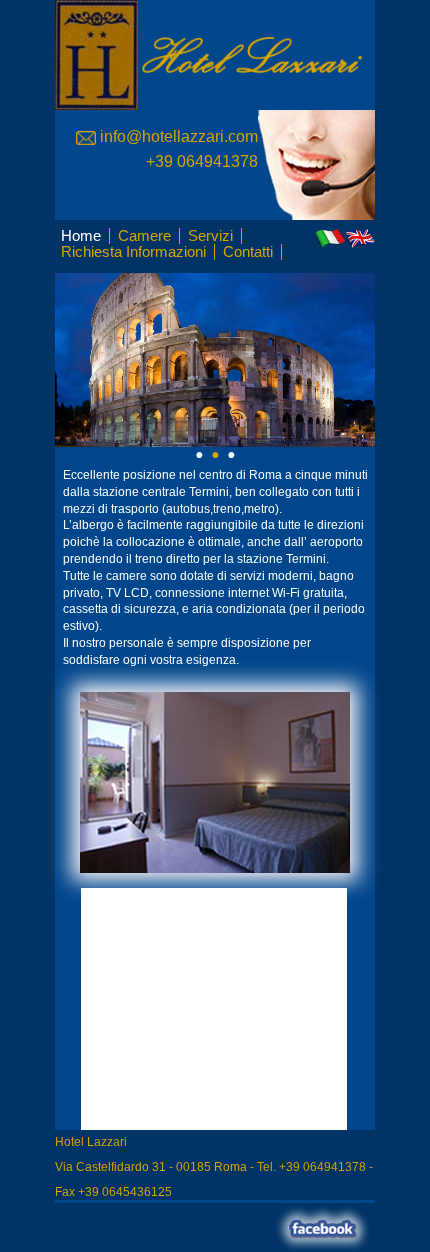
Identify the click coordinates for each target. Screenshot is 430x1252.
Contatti (248, 251)
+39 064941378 (202, 161)
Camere (144, 235)
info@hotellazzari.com (177, 136)
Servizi (210, 235)
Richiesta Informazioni (133, 251)
